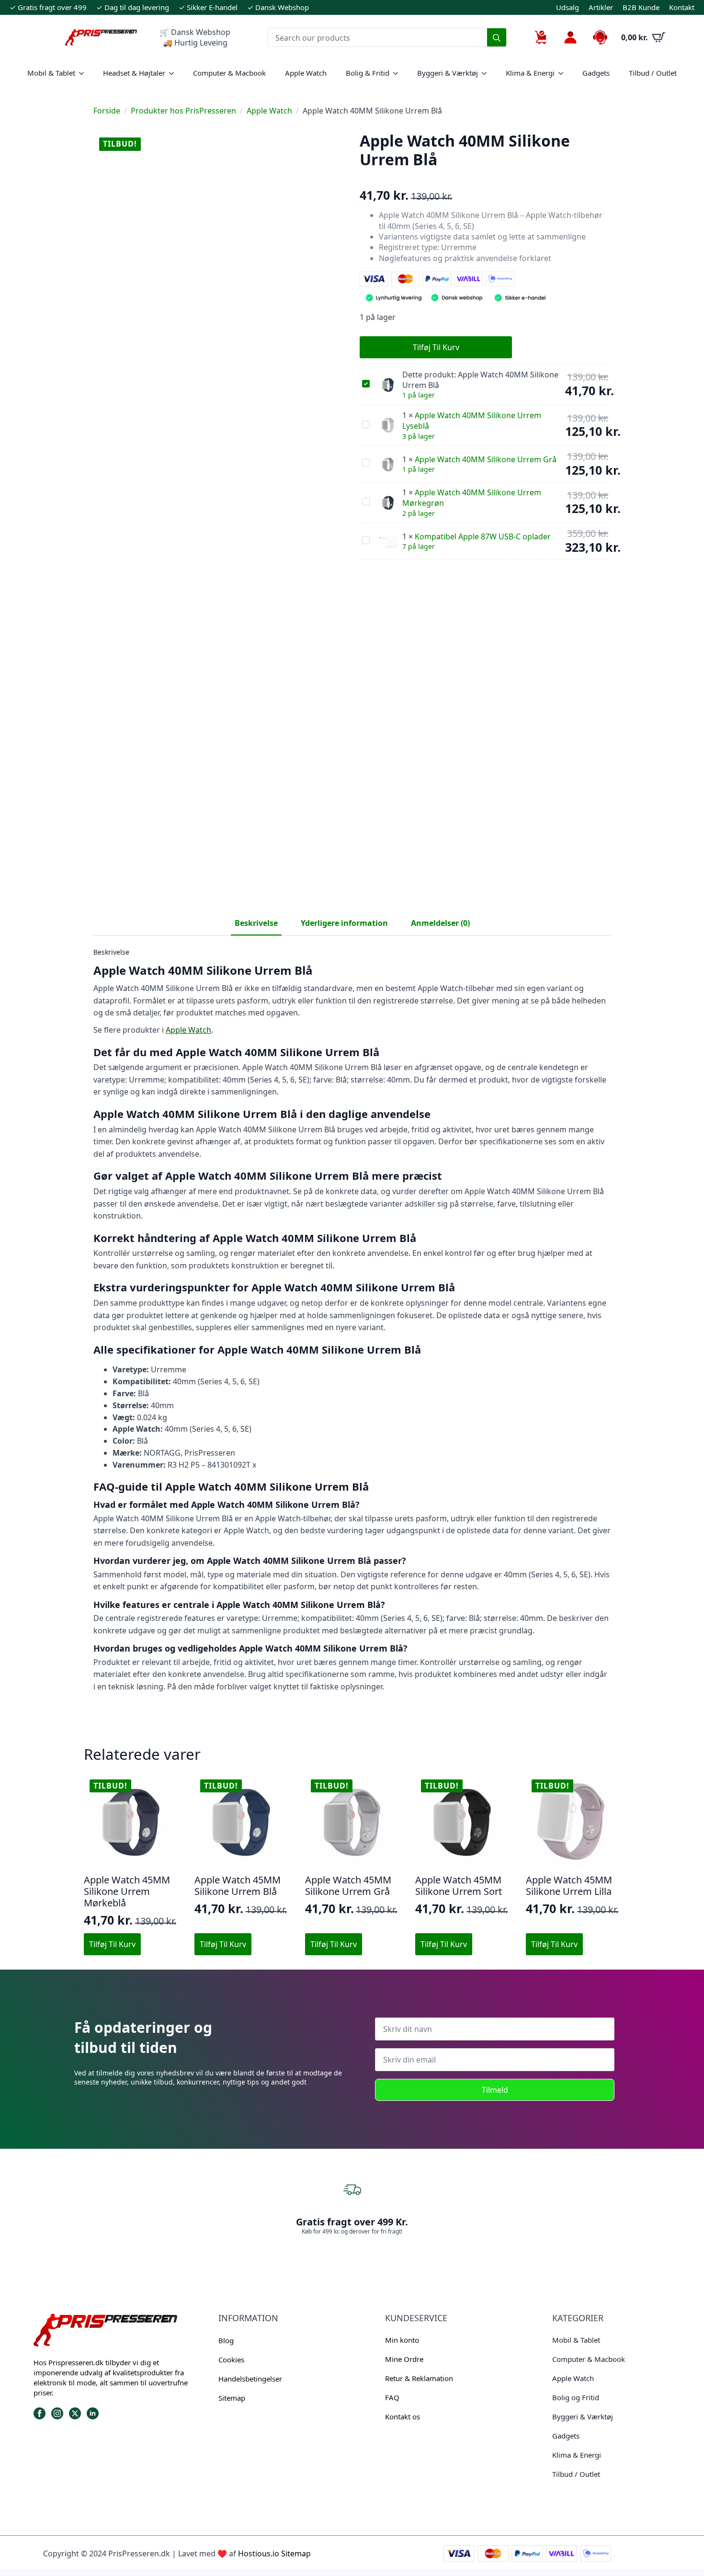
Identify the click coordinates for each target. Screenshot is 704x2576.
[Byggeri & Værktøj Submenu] (487, 73)
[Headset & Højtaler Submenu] (174, 73)
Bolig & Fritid (368, 73)
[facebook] (40, 2413)
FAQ (392, 2397)
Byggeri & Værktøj (448, 73)
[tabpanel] (352, 1320)
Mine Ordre (404, 2359)
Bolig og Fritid (576, 2397)
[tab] (256, 923)
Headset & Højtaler (134, 73)
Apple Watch (306, 73)
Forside (107, 111)
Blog (226, 2340)
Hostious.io (259, 2553)
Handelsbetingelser (250, 2379)
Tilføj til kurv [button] (112, 1944)
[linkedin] (93, 2413)
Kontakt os (403, 2416)
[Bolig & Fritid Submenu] (398, 73)
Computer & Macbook (229, 73)
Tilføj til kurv (436, 347)
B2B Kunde (641, 7)
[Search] (497, 38)
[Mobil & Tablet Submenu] (84, 73)
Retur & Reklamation (419, 2378)
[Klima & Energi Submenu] (564, 73)
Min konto (402, 2340)
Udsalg (568, 7)
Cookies (231, 2359)
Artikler (601, 7)
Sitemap (232, 2398)
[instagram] (57, 2413)
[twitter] (75, 2413)
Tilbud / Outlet (653, 73)
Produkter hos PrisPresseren (183, 111)
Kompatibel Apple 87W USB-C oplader (483, 536)
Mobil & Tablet (51, 73)
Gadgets (596, 73)
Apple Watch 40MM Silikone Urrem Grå (486, 459)
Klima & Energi (530, 73)
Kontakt (682, 7)
